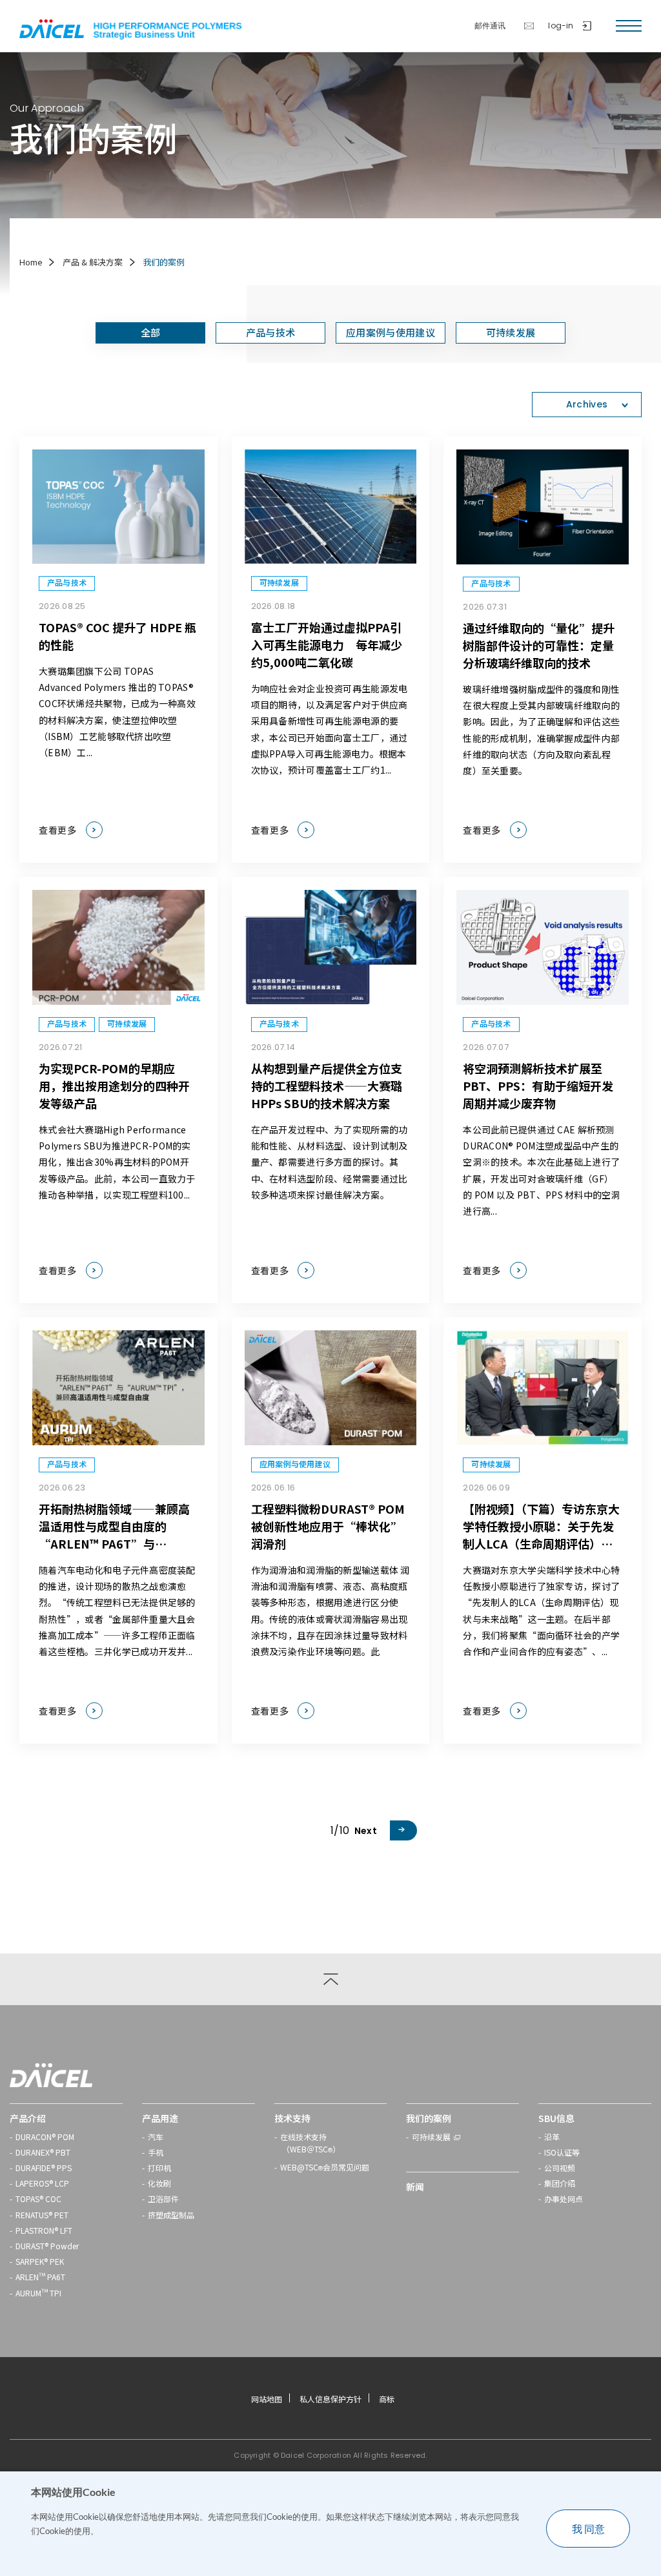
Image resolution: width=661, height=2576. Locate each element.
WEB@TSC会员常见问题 (325, 2169)
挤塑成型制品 (171, 2215)
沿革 (552, 2137)
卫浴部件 (163, 2199)
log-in (561, 26)
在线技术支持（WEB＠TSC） (310, 2144)
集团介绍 (560, 2183)
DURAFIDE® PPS (44, 2168)
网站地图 (267, 2399)
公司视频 (560, 2168)
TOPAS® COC (38, 2199)
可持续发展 (431, 2137)
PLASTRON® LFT (44, 2230)
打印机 (159, 2168)
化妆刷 (159, 2183)
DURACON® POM (45, 2137)
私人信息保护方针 (330, 2399)
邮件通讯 (490, 26)
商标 (387, 2399)
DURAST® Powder (47, 2246)
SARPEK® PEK (40, 2261)
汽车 (156, 2137)
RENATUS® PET (42, 2215)
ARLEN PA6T (40, 2277)
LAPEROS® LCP (42, 2183)
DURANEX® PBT (43, 2152)
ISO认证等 (562, 2152)
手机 (156, 2152)
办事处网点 (564, 2199)
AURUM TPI (38, 2293)
